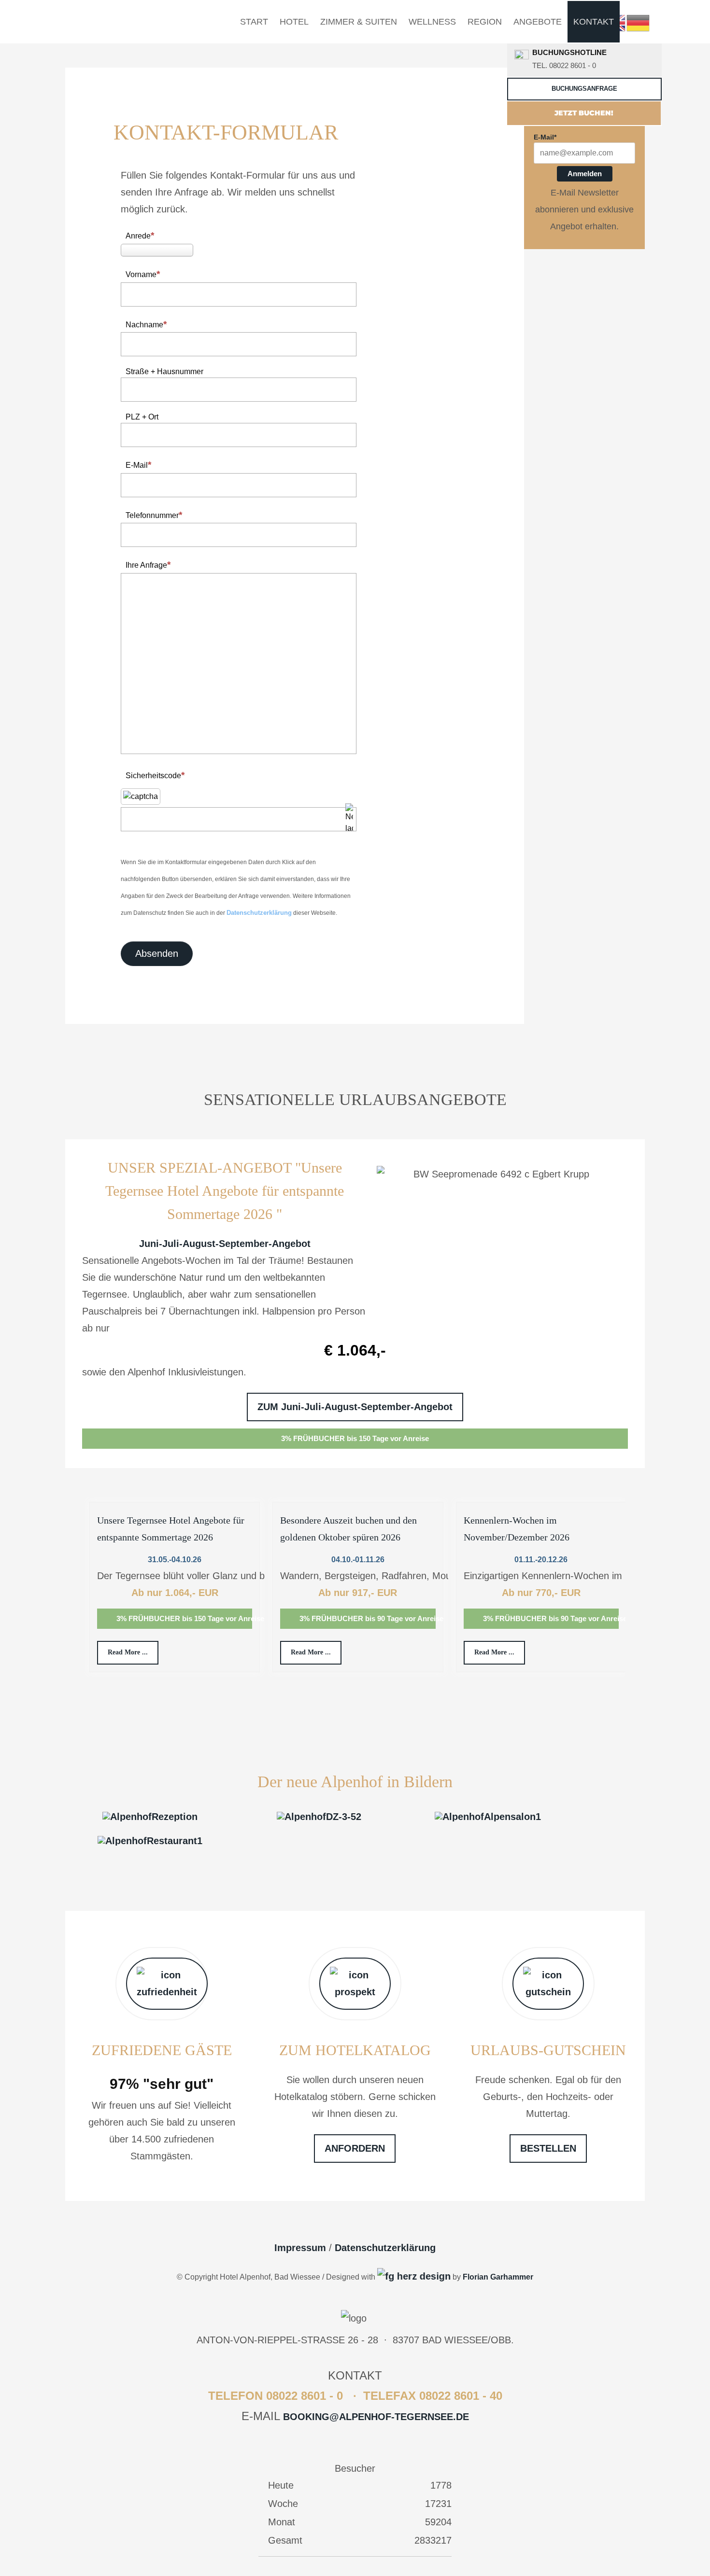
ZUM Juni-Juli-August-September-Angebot (355, 1407)
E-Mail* (545, 137)
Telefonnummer (152, 515)
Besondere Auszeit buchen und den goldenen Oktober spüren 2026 (348, 1529)
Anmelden (585, 174)
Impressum (300, 2248)
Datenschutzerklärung (259, 913)
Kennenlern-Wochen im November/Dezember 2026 (517, 1529)
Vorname (141, 274)
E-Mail (137, 465)
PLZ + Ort (142, 417)
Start (254, 22)
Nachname (144, 325)
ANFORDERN (355, 2148)
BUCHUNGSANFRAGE (584, 89)
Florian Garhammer (498, 2277)
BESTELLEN (548, 2148)
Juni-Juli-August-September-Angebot (225, 1244)
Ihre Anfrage (146, 565)
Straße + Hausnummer (164, 371)
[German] (639, 22)
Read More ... (128, 1652)
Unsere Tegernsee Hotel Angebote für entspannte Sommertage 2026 (171, 1529)
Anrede (138, 236)
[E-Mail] (414, 2276)
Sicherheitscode (153, 776)
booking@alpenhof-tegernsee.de (376, 2417)
